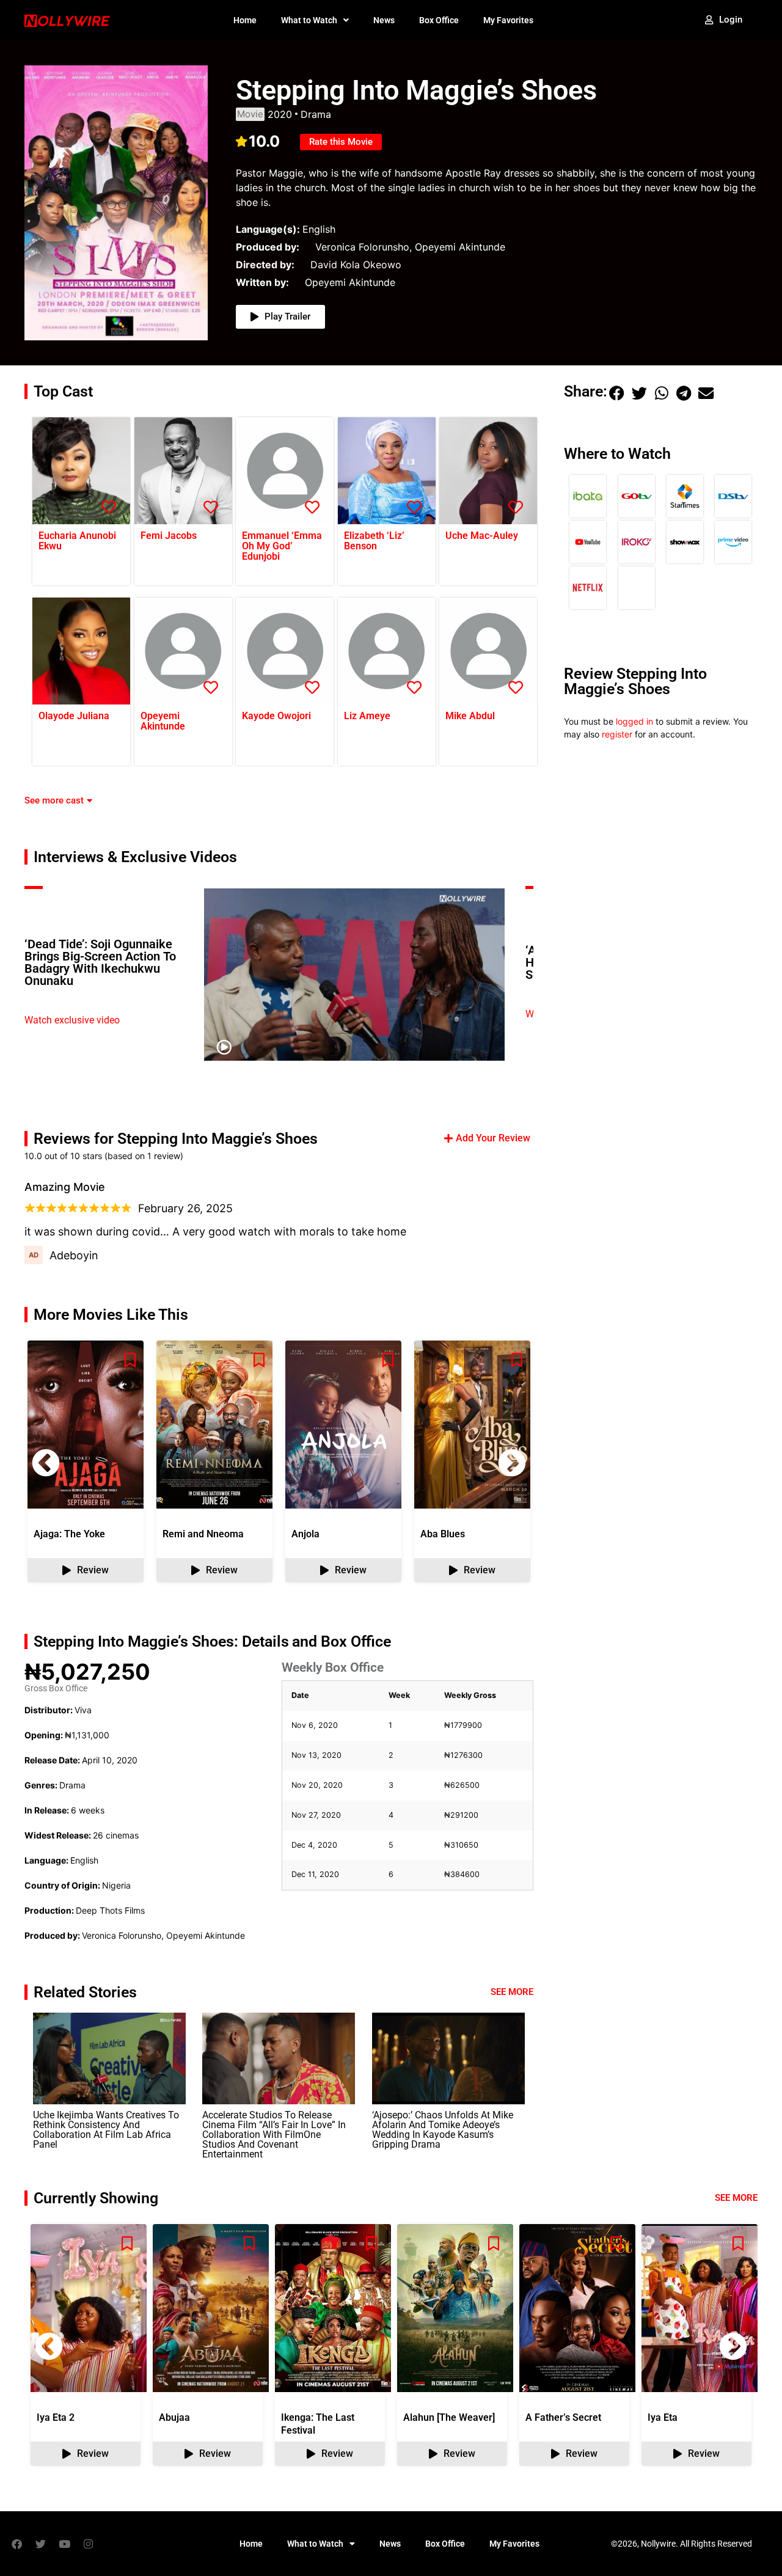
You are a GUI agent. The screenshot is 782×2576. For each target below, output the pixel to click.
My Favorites (508, 20)
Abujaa (174, 2417)
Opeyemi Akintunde (163, 721)
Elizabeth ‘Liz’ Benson (374, 541)
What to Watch (309, 20)
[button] (512, 1463)
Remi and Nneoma (203, 1534)
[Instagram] (88, 2544)
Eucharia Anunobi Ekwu (77, 541)
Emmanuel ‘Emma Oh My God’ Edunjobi (282, 546)
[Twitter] (40, 2544)
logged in (634, 721)
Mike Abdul (470, 716)
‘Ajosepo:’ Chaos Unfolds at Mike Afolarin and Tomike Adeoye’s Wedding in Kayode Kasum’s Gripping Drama (443, 2130)
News (384, 20)
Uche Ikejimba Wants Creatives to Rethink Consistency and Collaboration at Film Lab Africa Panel (106, 2130)
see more (736, 2198)
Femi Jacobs (169, 536)
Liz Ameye (367, 716)
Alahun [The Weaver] (449, 2417)
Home (245, 20)
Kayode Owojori (276, 716)
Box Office (439, 20)
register (617, 734)
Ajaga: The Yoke (69, 1534)
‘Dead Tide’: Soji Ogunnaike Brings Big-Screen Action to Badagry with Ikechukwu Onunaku (100, 962)
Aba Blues (443, 1534)
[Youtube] (64, 2544)
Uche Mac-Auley (482, 536)
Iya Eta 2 (56, 2417)
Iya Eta (663, 2417)
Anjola (305, 1534)
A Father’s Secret (563, 2417)
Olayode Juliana (74, 716)
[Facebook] (16, 2544)
